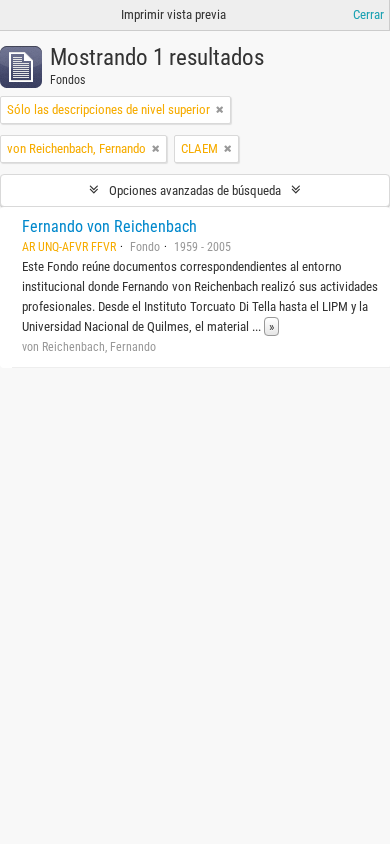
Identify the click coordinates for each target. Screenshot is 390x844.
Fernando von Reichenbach (109, 226)
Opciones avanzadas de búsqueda (195, 190)
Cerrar (368, 14)
